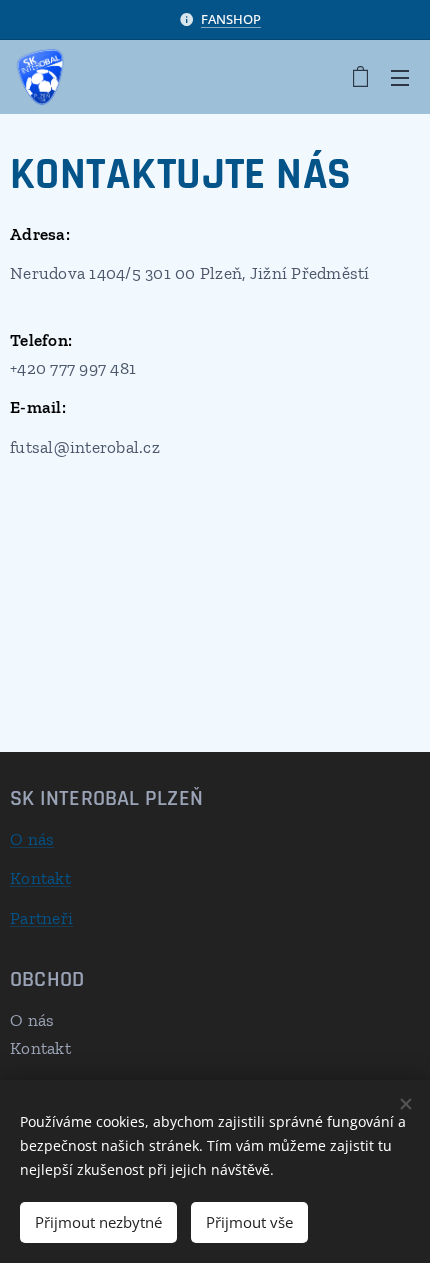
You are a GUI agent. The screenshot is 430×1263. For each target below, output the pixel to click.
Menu (400, 77)
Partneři (41, 918)
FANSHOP (231, 19)
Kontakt (40, 878)
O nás (32, 839)
